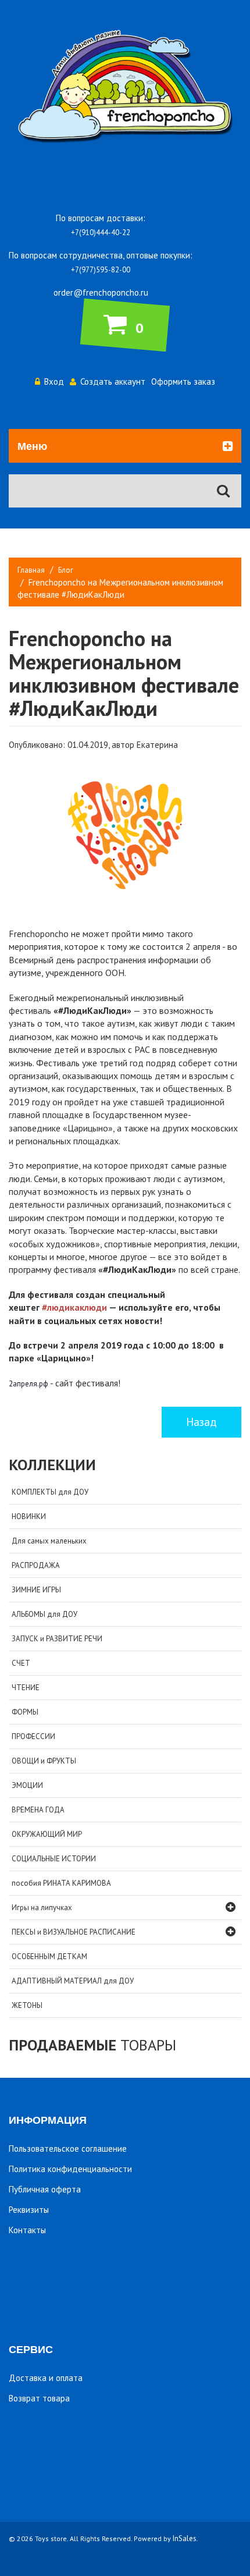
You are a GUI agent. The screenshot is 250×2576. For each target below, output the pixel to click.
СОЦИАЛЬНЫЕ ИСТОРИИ (54, 1859)
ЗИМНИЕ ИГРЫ (36, 1590)
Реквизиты (29, 2210)
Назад (201, 1422)
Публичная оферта (45, 2189)
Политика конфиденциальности (70, 2169)
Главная (31, 570)
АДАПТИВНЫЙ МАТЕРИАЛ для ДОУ (73, 1981)
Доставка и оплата (46, 2378)
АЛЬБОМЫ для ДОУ (44, 1614)
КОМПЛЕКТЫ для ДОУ (50, 1492)
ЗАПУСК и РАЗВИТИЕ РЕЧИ (57, 1639)
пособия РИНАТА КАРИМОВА (61, 1883)
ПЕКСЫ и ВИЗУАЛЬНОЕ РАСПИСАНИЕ (74, 1932)
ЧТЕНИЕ (26, 1688)
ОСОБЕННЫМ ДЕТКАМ (49, 1956)
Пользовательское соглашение (68, 2149)
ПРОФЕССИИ (33, 1736)
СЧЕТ (21, 1663)
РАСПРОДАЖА (36, 1565)
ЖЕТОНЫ (27, 2005)
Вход (54, 382)
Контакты (27, 2230)
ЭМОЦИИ (27, 1785)
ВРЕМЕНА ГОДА (38, 1810)
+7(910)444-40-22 (101, 233)
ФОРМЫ (25, 1712)
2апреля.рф (28, 1384)
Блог (66, 570)
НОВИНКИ (29, 1516)
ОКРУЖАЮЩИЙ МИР (47, 1834)
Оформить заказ (183, 382)
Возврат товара (39, 2398)
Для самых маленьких (49, 1541)
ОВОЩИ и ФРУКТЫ (44, 1761)
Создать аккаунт (113, 382)
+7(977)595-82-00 (101, 270)
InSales (185, 2538)
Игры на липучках (42, 1908)
